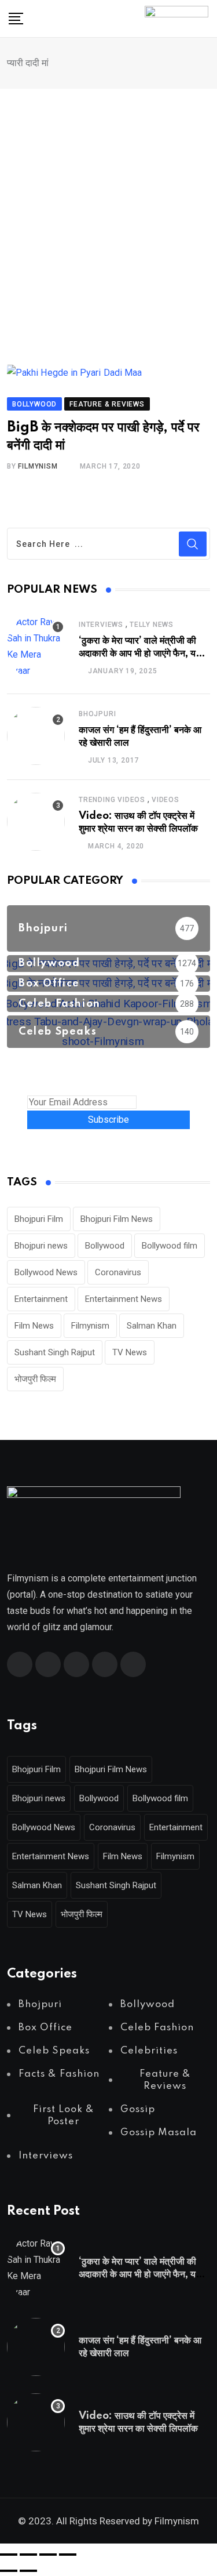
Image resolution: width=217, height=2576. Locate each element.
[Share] (48, 2555)
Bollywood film (170, 1246)
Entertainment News (124, 1299)
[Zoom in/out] (9, 2555)
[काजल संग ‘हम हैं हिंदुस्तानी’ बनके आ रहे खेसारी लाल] (36, 736)
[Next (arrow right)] (28, 2571)
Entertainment (41, 1299)
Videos (165, 800)
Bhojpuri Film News (117, 1219)
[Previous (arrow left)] (9, 2571)
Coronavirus (118, 1272)
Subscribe (108, 1120)
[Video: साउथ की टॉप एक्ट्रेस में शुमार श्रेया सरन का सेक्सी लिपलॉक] (36, 822)
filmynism (38, 466)
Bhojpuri (97, 714)
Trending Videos (112, 800)
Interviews (101, 625)
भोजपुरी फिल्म (35, 1379)
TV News (130, 1352)
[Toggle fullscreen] (28, 2555)
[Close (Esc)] (68, 2555)
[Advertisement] (108, 203)
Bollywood (105, 1246)
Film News (34, 1326)
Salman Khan (152, 1326)
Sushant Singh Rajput (55, 1352)
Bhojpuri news (41, 1246)
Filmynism (90, 1326)
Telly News (152, 625)
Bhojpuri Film (39, 1219)
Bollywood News (46, 1272)
